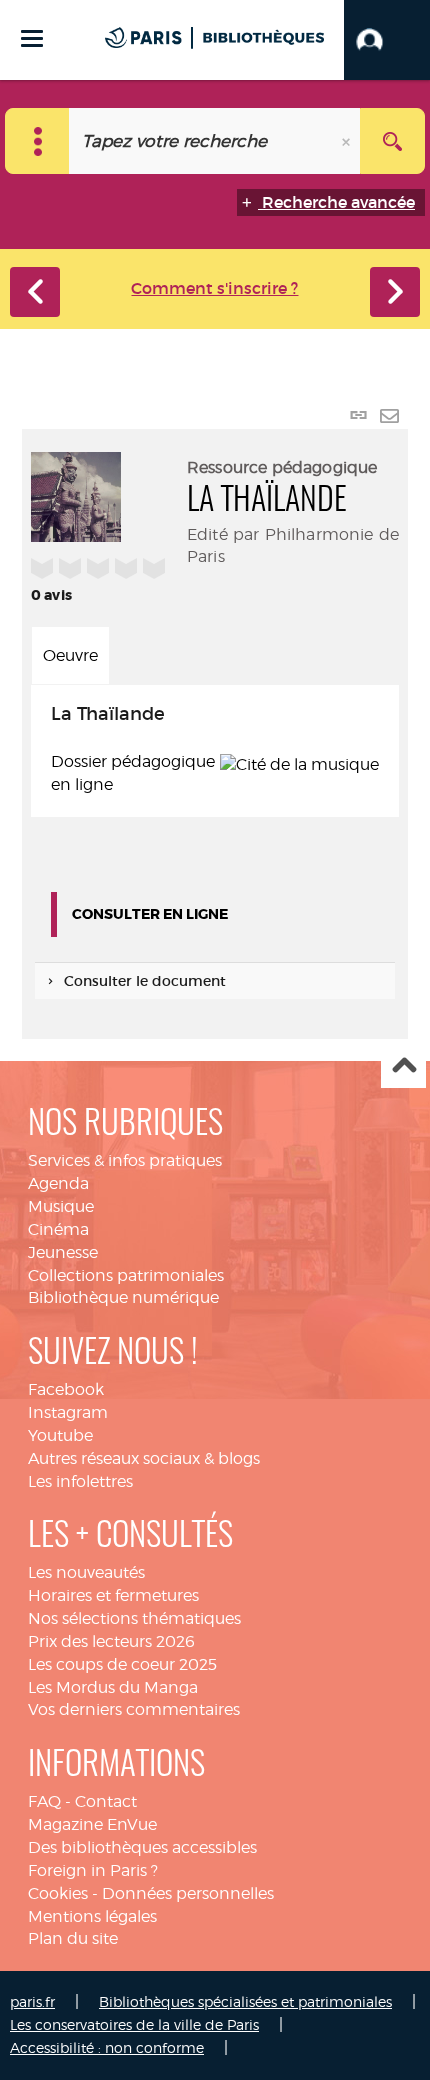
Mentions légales (92, 1916)
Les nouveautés (86, 1572)
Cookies (58, 1893)
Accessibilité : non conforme (107, 2047)
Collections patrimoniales (126, 1275)
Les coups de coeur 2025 (122, 1664)
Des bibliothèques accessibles (142, 1847)
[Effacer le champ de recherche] (348, 141)
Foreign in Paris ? (93, 1870)
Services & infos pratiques (125, 1160)
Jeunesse (63, 1252)
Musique (61, 1206)
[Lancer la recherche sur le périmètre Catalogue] (392, 141)
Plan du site (73, 1938)
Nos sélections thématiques (134, 1618)
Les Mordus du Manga (113, 1687)
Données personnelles (188, 1893)
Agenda (58, 1183)
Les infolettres (80, 1481)
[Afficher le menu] (32, 38)
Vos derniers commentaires (134, 1709)
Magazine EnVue (92, 1824)
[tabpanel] (215, 751)
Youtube (60, 1435)
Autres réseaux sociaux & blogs (144, 1458)
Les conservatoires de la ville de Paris (134, 2024)
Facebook (66, 1389)
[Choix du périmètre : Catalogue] (37, 141)
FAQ (44, 1801)
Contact (106, 1801)
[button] (387, 40)
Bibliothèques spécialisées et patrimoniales (245, 2001)
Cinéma (58, 1229)
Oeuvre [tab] (70, 655)
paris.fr (32, 2001)
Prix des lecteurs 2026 (111, 1641)
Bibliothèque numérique (123, 1297)
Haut (403, 1066)
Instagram (68, 1412)
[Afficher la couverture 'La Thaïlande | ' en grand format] (76, 494)
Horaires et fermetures (113, 1595)
